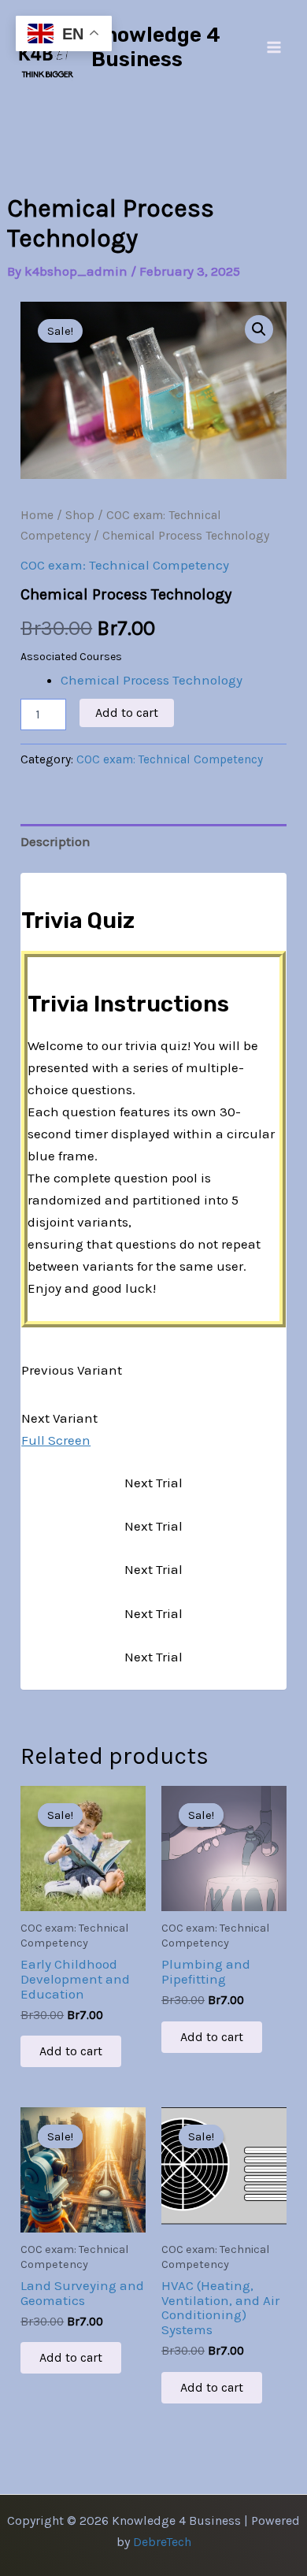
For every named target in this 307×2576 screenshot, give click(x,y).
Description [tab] (55, 841)
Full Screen (56, 1440)
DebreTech (162, 2542)
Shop (80, 515)
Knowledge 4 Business (156, 47)
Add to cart (127, 713)
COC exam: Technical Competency (125, 565)
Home (37, 515)
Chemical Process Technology (152, 680)
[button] (259, 329)
